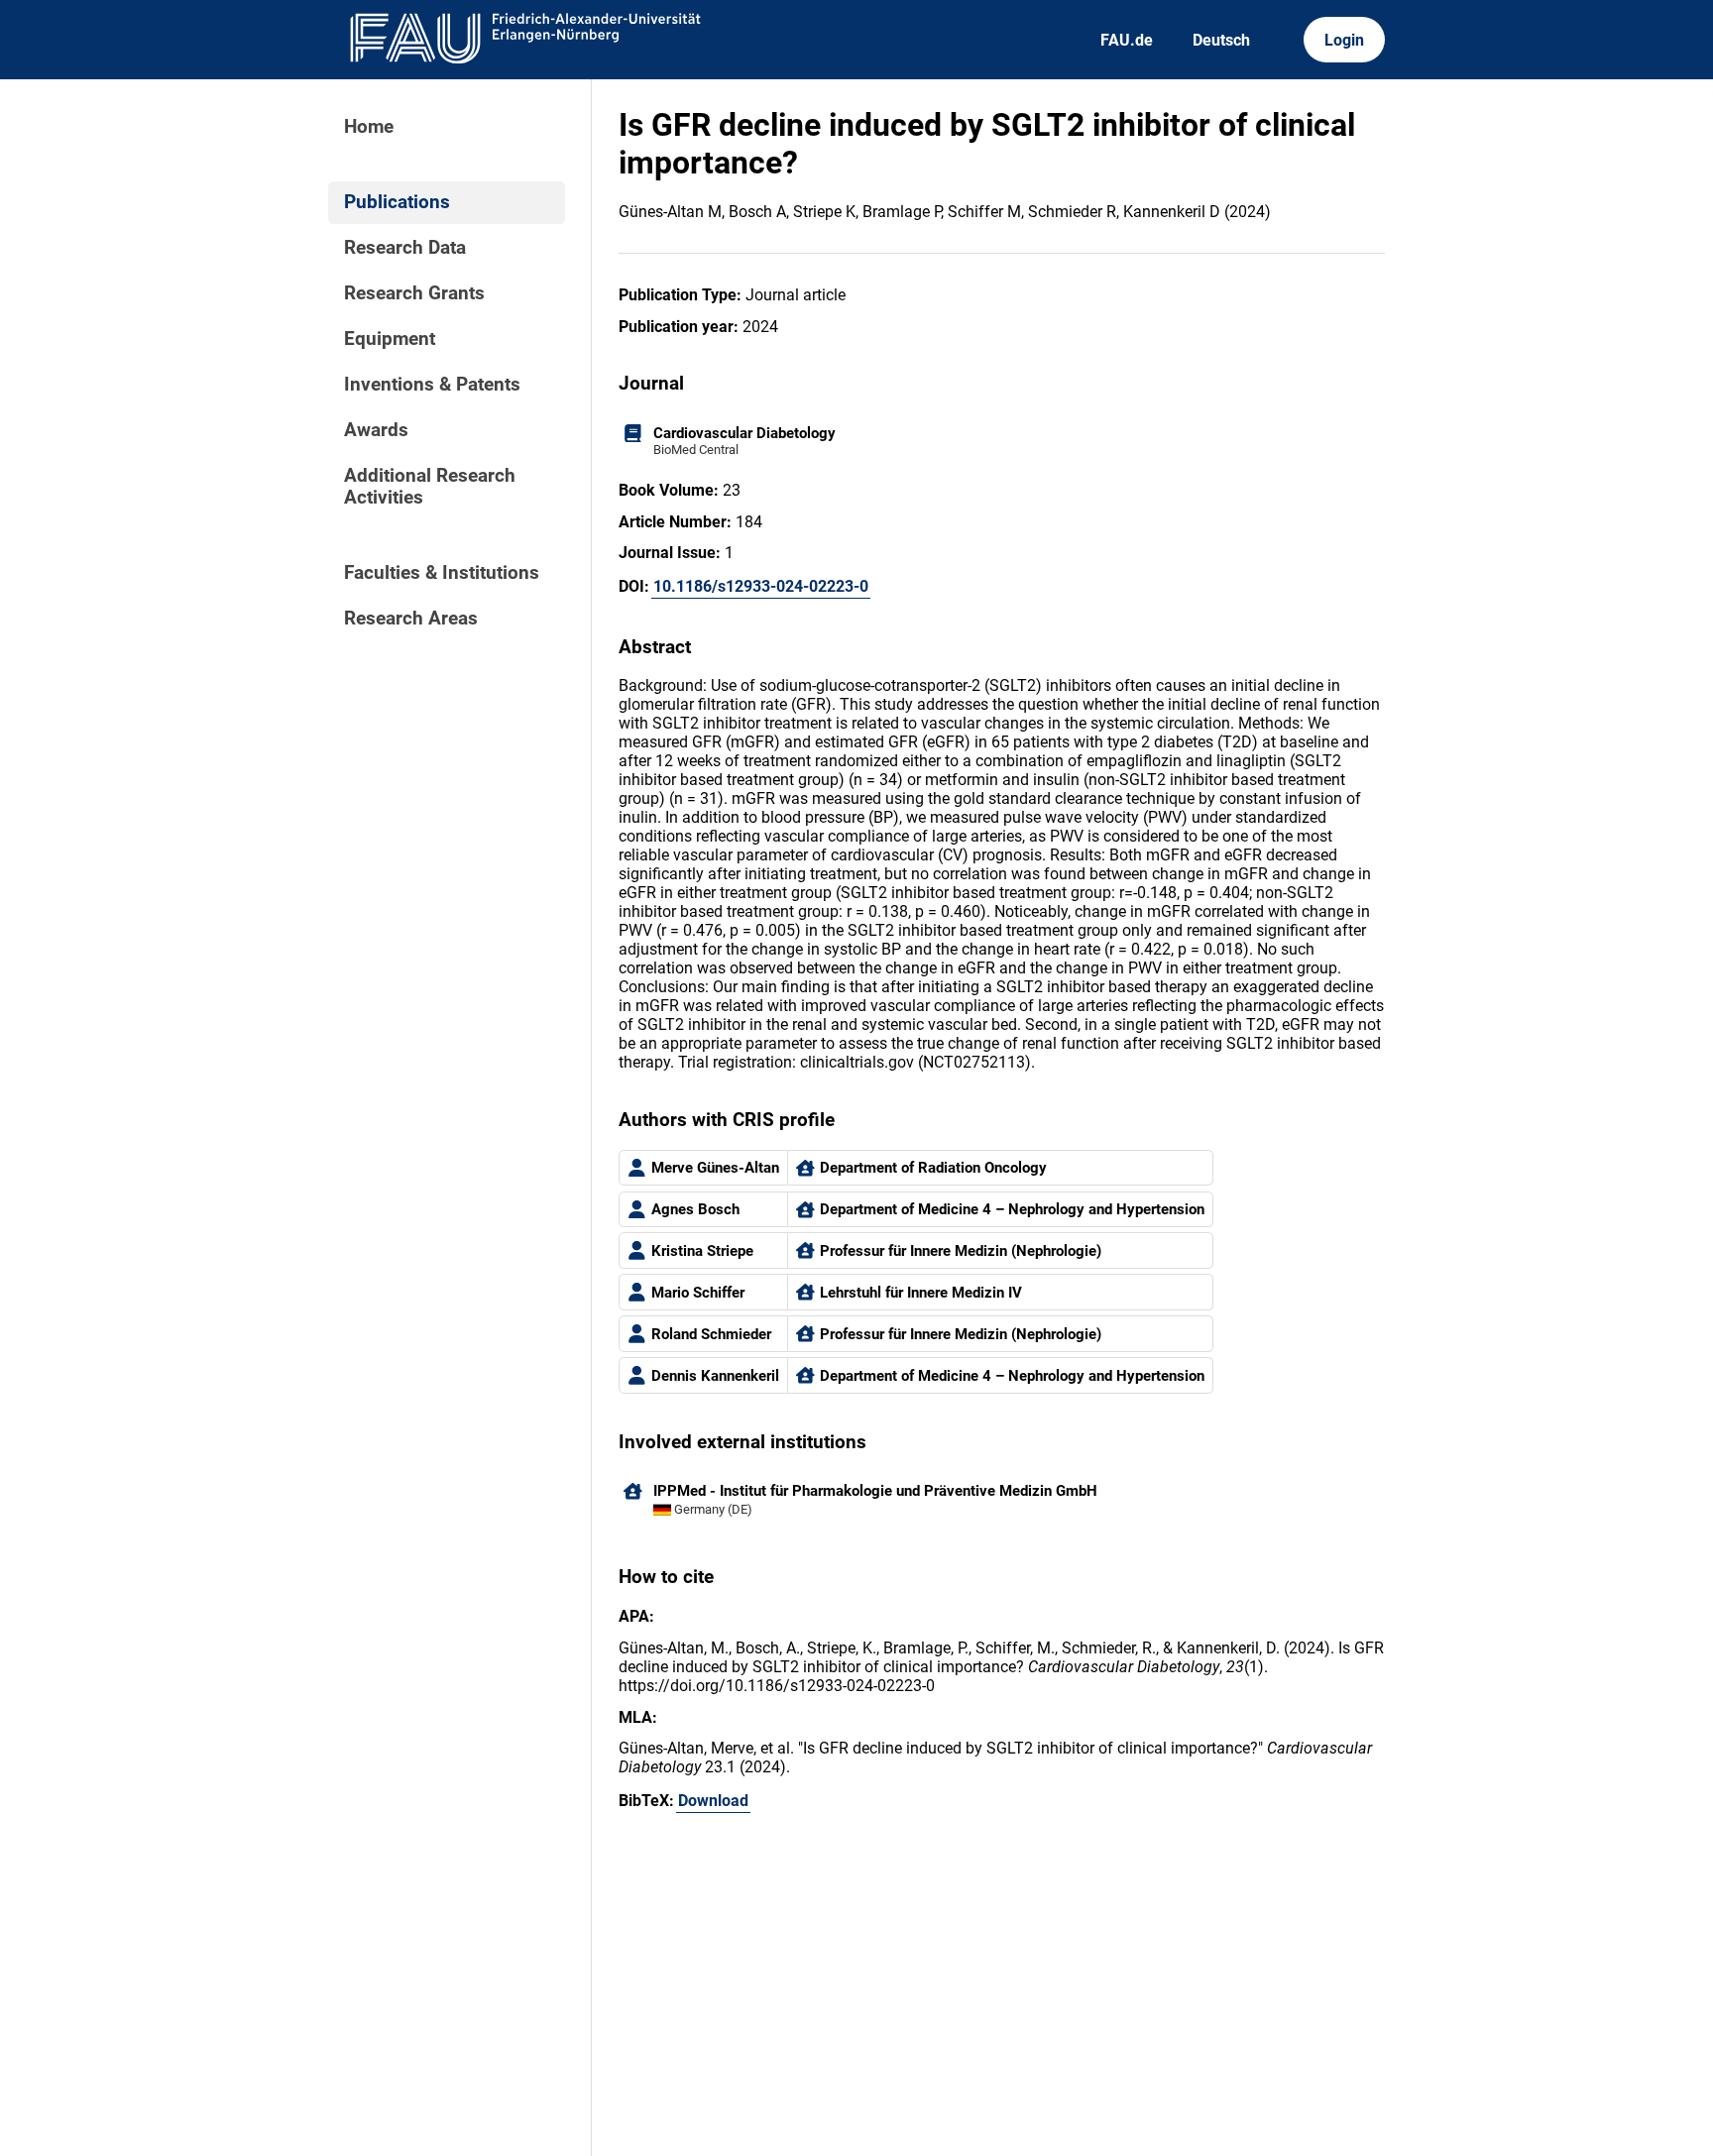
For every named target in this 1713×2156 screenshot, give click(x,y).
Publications (397, 202)
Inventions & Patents (432, 385)
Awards (376, 430)
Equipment (390, 339)
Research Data (405, 248)
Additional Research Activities (430, 487)
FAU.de (1127, 40)
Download (713, 1801)
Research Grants (414, 293)
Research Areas (411, 619)
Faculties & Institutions (442, 573)
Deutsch (1221, 40)
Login (1344, 40)
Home (369, 127)
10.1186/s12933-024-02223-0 (761, 586)
